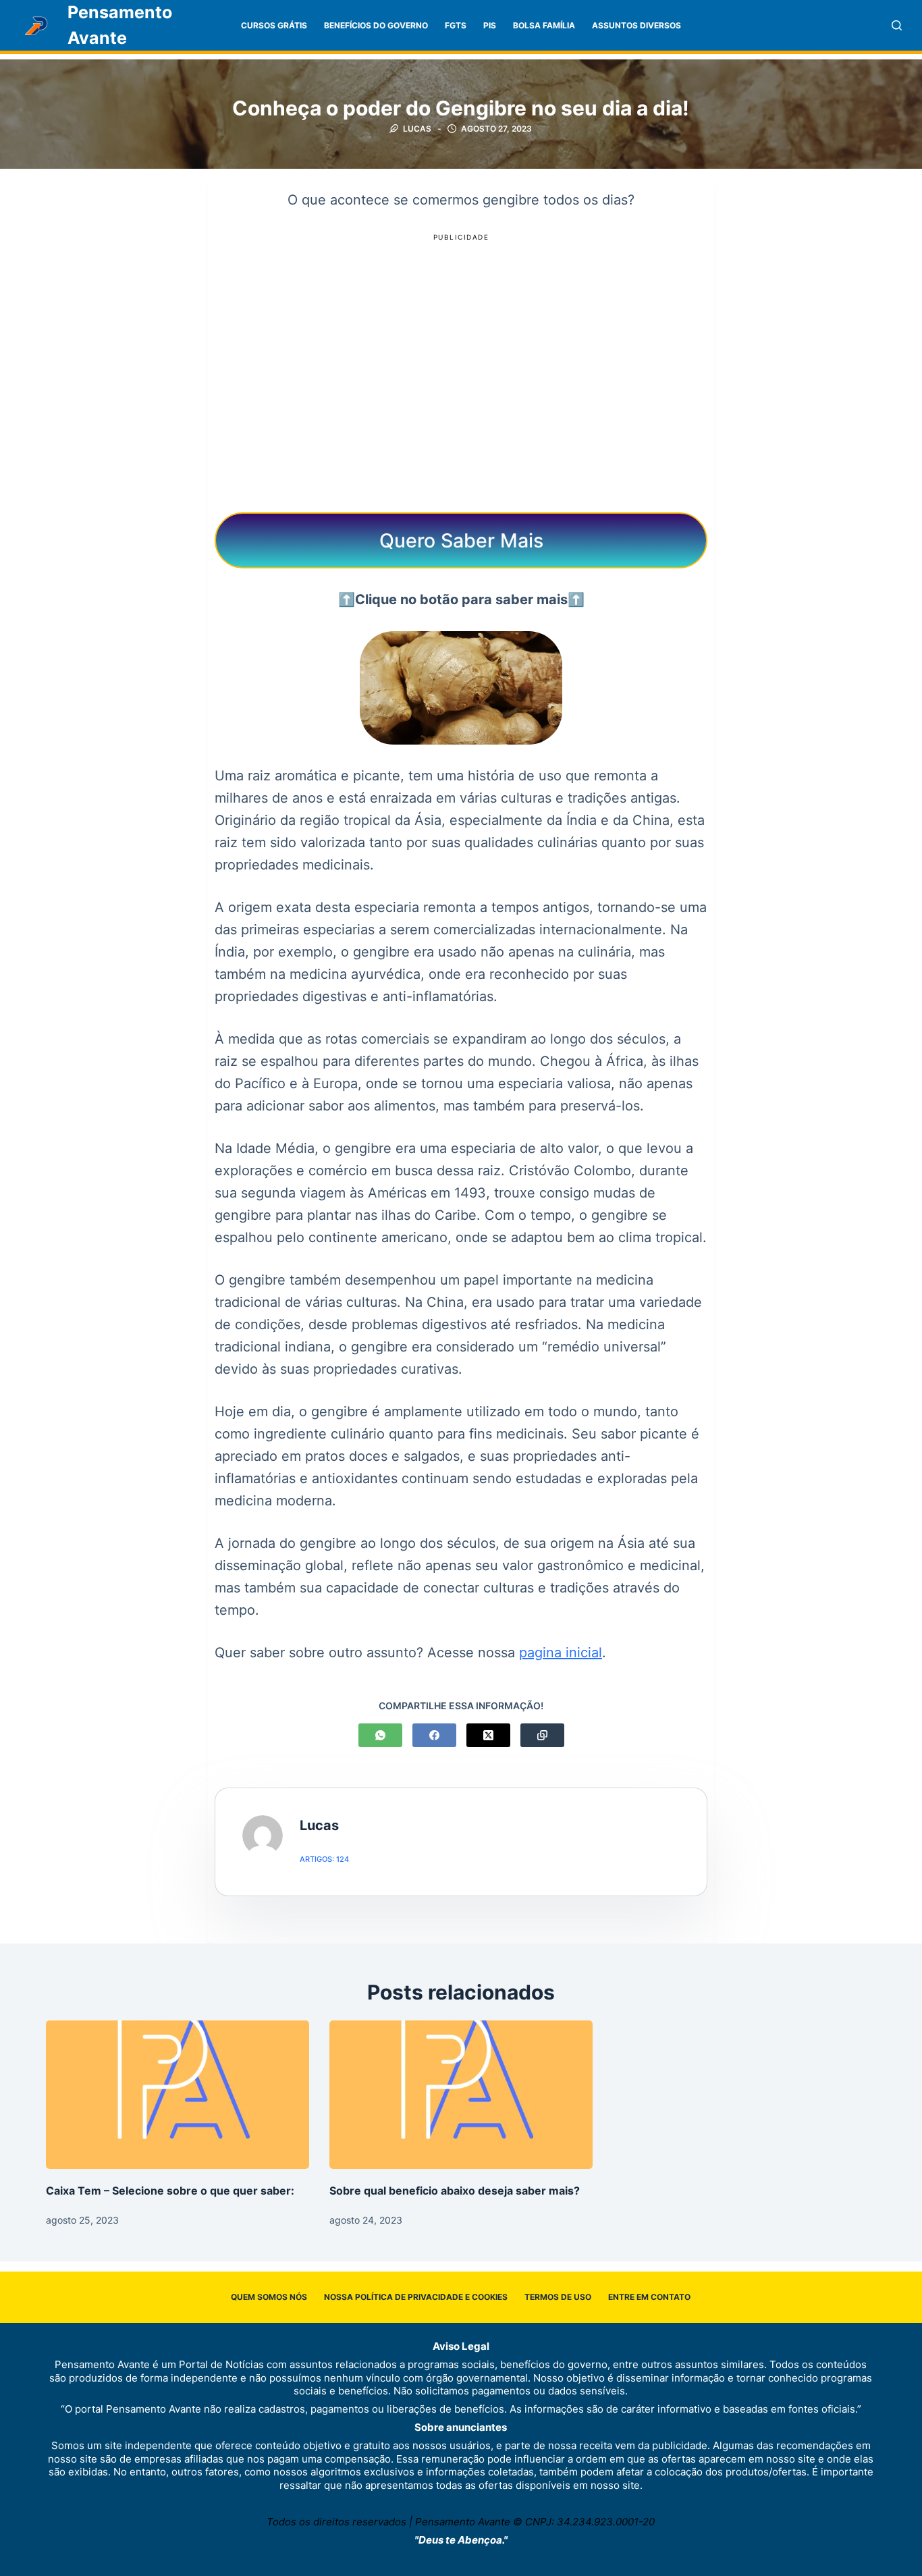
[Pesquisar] (897, 25)
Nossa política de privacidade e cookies (416, 2297)
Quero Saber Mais (461, 540)
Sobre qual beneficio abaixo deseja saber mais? (455, 2191)
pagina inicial (561, 1653)
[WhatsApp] (380, 1735)
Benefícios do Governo (376, 25)
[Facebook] (434, 1735)
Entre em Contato (649, 2297)
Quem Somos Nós (269, 2297)
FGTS (456, 25)
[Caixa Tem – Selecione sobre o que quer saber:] (178, 2094)
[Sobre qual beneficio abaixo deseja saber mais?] (461, 2094)
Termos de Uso (558, 2297)
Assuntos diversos (636, 25)
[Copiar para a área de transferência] (542, 1735)
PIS (490, 25)
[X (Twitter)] (488, 1735)
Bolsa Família (544, 25)
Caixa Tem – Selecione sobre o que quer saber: (170, 2191)
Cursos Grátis (274, 25)
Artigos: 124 (324, 1859)
